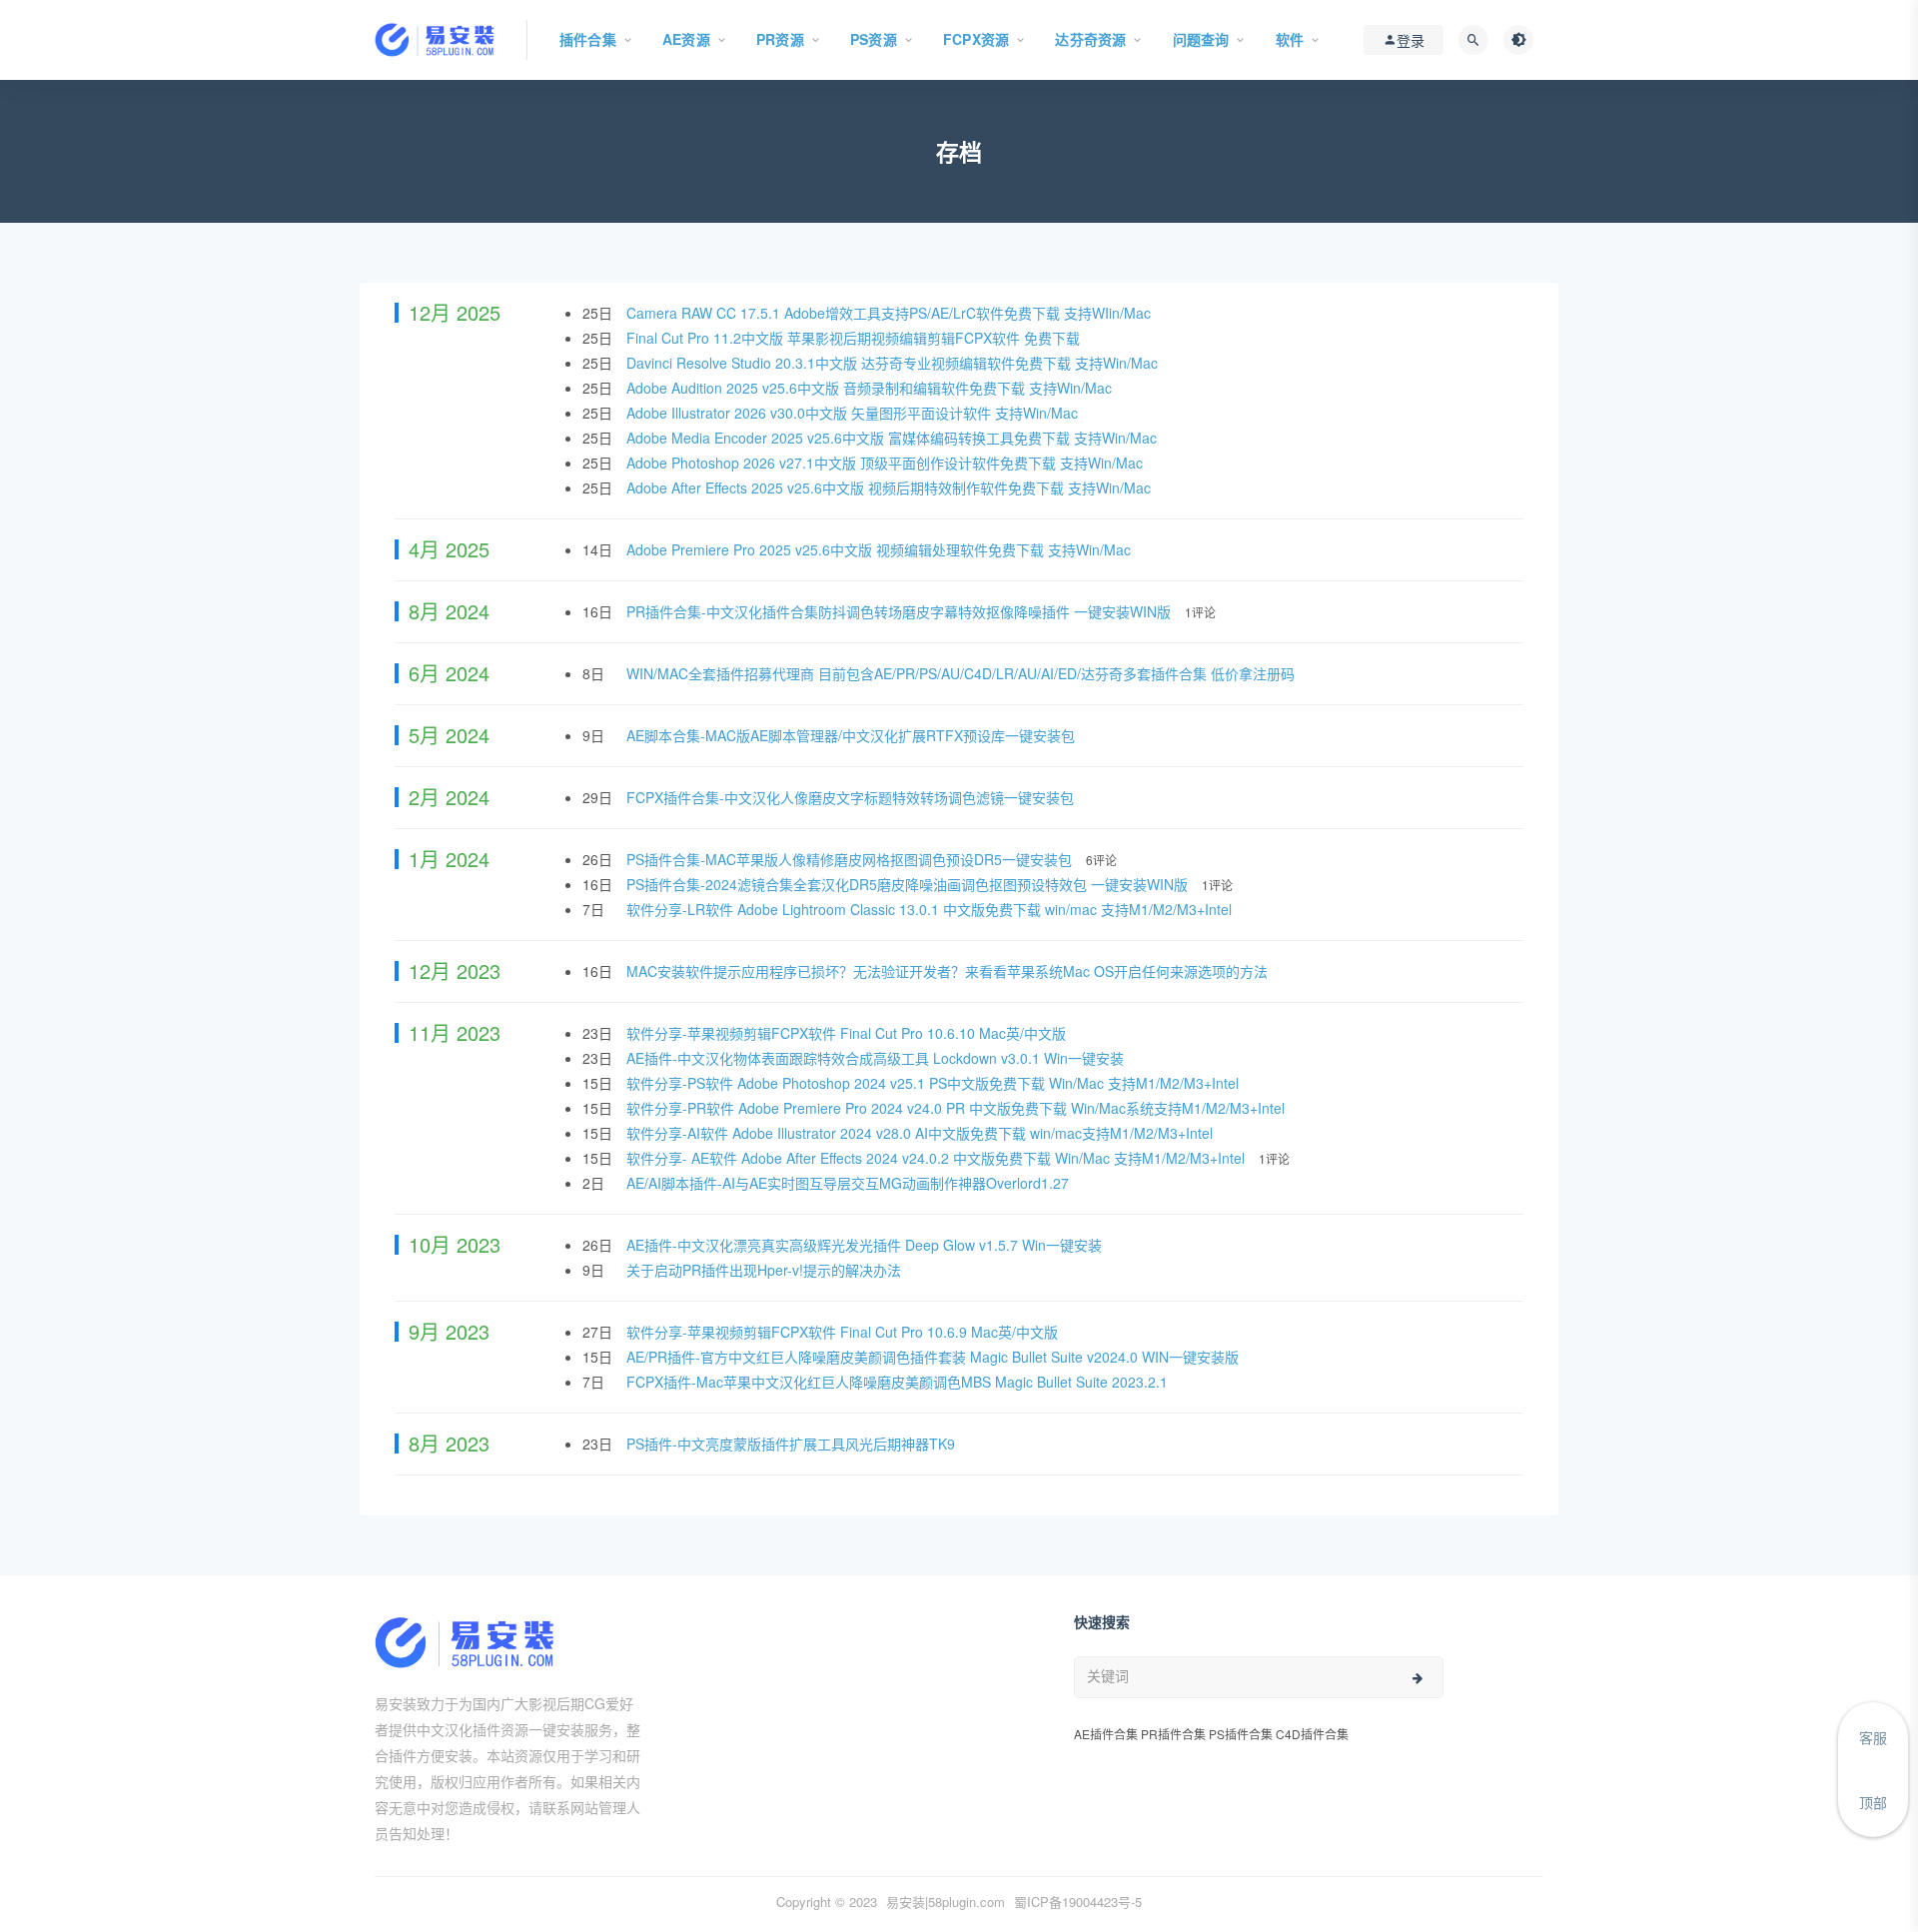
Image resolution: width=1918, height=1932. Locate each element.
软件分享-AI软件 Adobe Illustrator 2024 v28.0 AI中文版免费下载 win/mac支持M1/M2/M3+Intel (922, 1133)
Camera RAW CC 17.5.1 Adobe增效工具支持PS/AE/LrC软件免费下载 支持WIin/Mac (891, 313)
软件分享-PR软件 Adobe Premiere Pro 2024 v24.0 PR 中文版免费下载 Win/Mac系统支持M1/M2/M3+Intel (958, 1108)
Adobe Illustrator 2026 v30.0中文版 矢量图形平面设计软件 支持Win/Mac (854, 413)
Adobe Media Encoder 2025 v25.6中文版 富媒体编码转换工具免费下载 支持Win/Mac (894, 438)
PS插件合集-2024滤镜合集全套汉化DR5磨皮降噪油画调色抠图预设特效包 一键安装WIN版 (909, 884)
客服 (1873, 1737)
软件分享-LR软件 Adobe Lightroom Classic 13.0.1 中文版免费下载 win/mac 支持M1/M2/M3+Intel (931, 909)
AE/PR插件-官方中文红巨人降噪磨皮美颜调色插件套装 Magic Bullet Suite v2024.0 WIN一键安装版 (935, 1357)
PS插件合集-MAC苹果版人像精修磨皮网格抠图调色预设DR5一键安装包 (851, 859)
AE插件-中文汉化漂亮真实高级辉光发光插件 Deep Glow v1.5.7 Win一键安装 (866, 1245)
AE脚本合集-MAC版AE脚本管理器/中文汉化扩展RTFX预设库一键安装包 (853, 735)
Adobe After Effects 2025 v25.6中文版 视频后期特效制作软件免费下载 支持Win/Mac (891, 487)
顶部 (1873, 1802)
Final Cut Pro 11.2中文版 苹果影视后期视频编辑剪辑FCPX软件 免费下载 (855, 338)
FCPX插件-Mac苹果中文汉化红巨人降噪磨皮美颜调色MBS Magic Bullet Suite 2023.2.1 (899, 1382)
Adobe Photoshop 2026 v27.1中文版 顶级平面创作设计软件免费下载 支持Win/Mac (887, 463)
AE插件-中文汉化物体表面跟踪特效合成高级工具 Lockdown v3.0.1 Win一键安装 (877, 1058)
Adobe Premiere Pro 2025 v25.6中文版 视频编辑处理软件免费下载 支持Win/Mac (881, 549)
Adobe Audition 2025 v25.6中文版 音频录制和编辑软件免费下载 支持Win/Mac (871, 388)
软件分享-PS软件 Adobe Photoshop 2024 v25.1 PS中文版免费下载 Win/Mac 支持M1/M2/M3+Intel (935, 1083)
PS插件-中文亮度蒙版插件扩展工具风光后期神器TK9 (793, 1444)
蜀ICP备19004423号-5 (1078, 1902)
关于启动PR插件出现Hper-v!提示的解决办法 (766, 1270)
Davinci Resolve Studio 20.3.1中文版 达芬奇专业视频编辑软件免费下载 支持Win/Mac (894, 363)
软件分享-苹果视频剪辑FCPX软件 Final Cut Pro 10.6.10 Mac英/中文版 (848, 1033)
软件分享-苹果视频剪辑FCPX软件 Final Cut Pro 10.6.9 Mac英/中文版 (844, 1332)
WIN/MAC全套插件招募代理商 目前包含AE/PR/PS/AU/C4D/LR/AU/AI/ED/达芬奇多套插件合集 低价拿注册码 (962, 673)
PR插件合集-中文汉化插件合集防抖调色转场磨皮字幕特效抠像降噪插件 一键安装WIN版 (901, 611)
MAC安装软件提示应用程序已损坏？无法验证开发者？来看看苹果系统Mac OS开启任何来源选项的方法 (949, 971)
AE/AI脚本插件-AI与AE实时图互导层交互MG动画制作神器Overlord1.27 (850, 1183)
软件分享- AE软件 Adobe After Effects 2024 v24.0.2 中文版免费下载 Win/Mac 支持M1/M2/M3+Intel (938, 1158)
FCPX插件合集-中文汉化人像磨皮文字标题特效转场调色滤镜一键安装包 (852, 797)
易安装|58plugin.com (946, 1902)
